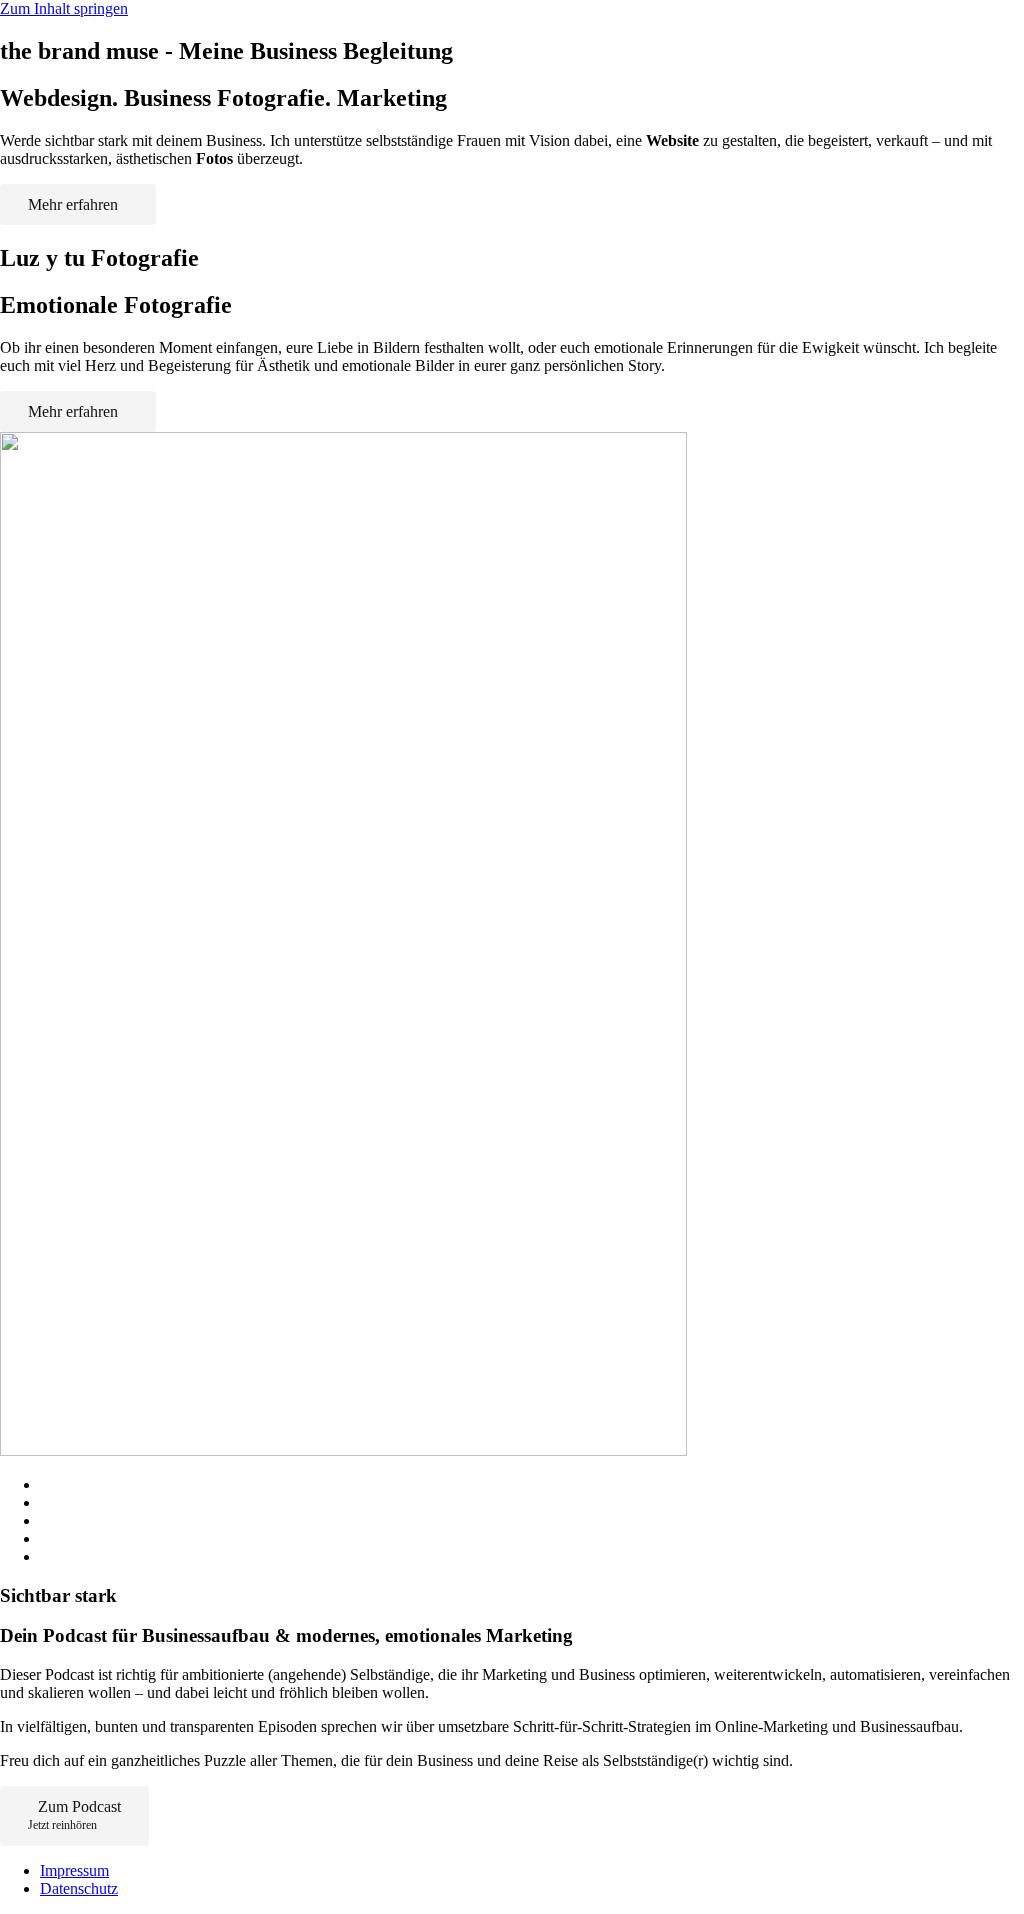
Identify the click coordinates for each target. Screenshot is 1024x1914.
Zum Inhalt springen (64, 8)
